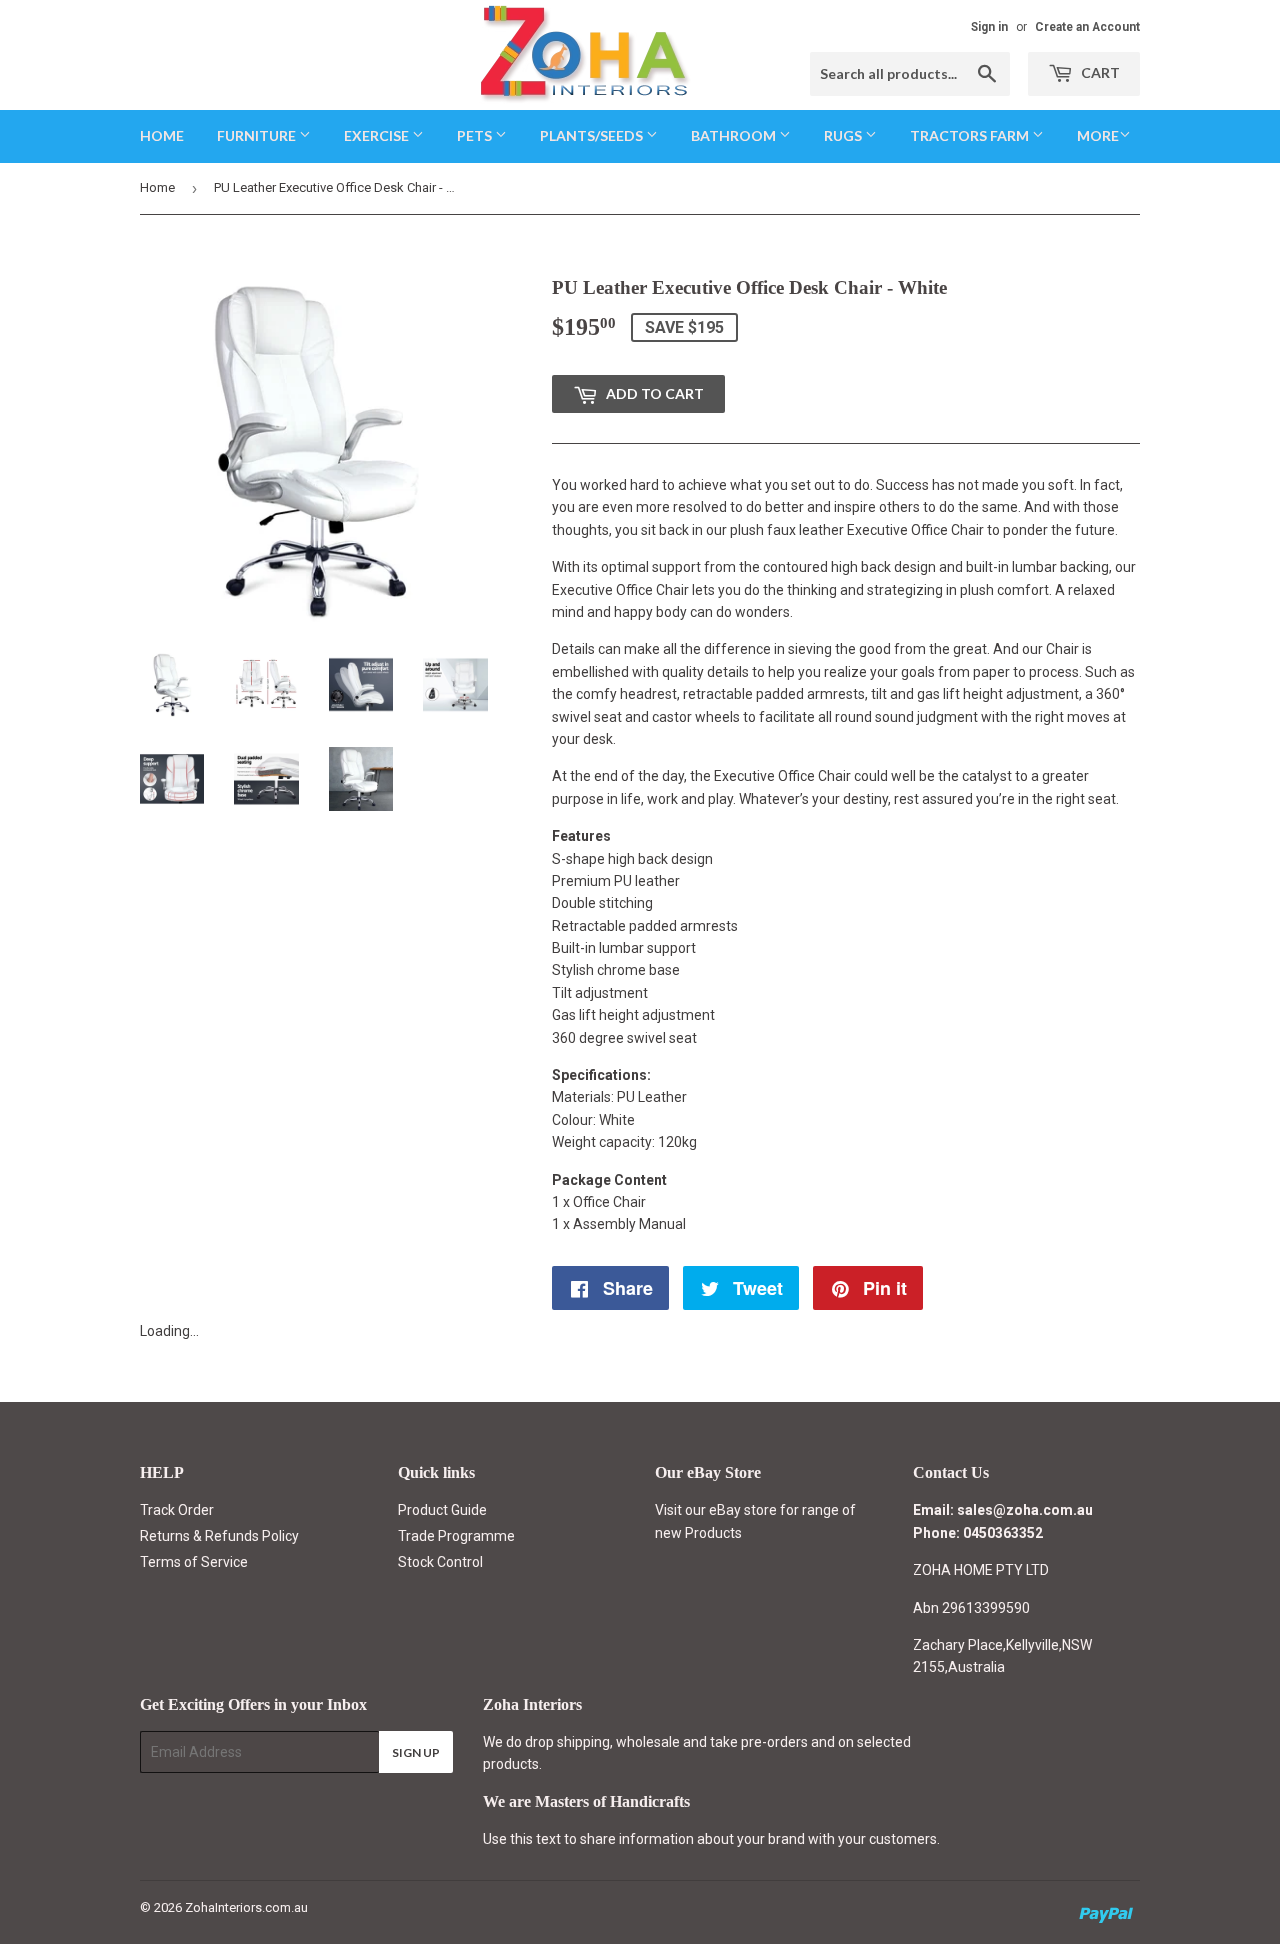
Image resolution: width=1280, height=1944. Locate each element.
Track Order (177, 1510)
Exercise (378, 135)
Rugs (844, 135)
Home (162, 135)
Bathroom (735, 135)
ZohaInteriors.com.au (246, 1907)
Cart (1099, 72)
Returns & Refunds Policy (219, 1536)
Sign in (989, 27)
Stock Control (440, 1562)
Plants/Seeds (593, 135)
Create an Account (1087, 27)
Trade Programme (456, 1536)
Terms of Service (194, 1562)
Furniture (258, 135)
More (1098, 135)
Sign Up (416, 1752)
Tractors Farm (971, 135)
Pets (476, 135)
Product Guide (442, 1510)
